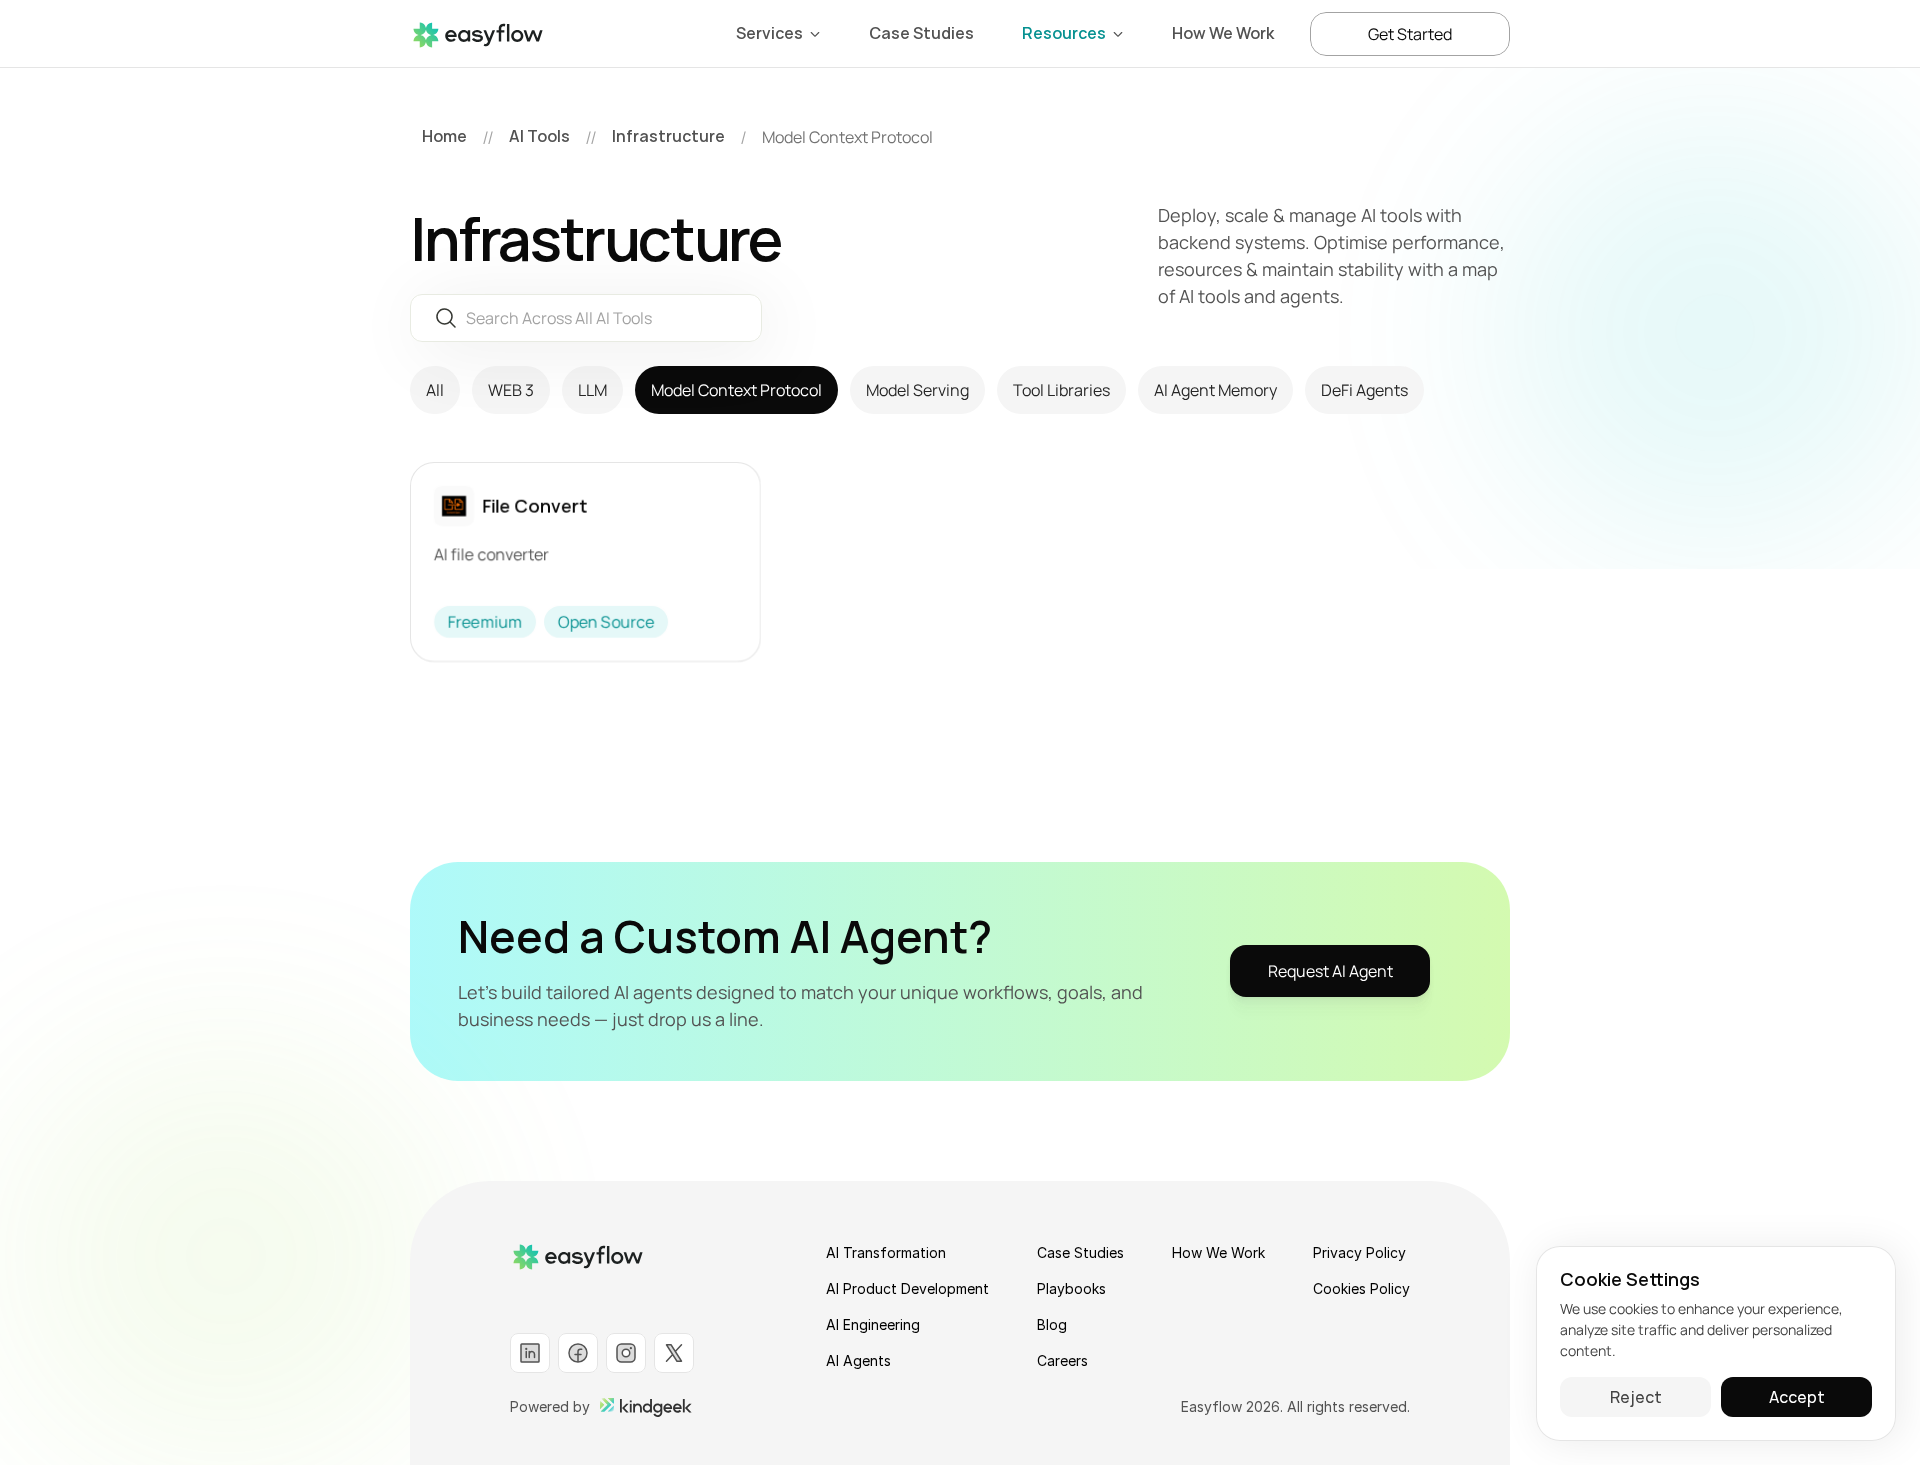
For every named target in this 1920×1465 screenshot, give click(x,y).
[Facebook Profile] (578, 1353)
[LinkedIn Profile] (530, 1353)
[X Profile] (674, 1353)
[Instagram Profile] (626, 1353)
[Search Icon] (586, 317)
